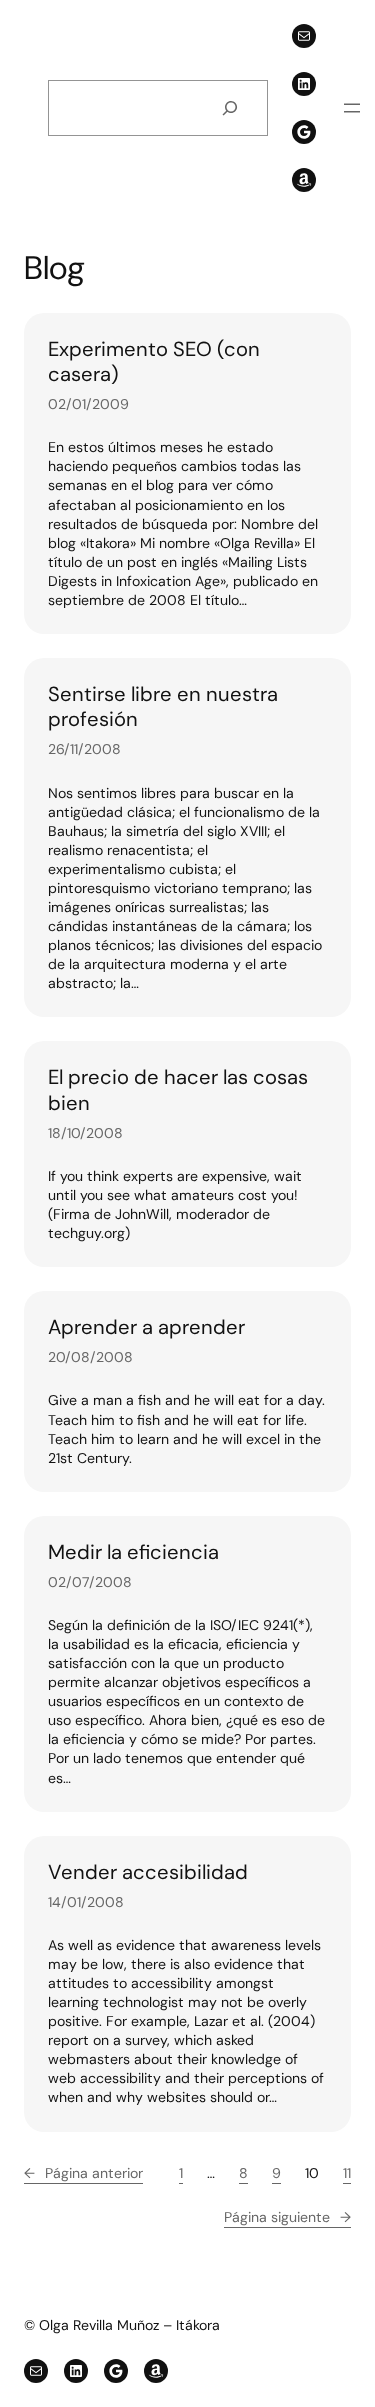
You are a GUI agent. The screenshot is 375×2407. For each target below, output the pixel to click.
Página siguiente (287, 2217)
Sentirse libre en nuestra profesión (163, 707)
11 (347, 2173)
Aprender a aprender (146, 1327)
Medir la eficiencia (133, 1552)
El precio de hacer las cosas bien (178, 1090)
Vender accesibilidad (148, 1872)
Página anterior (83, 2173)
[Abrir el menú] (352, 108)
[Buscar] (230, 108)
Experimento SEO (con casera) (154, 362)
